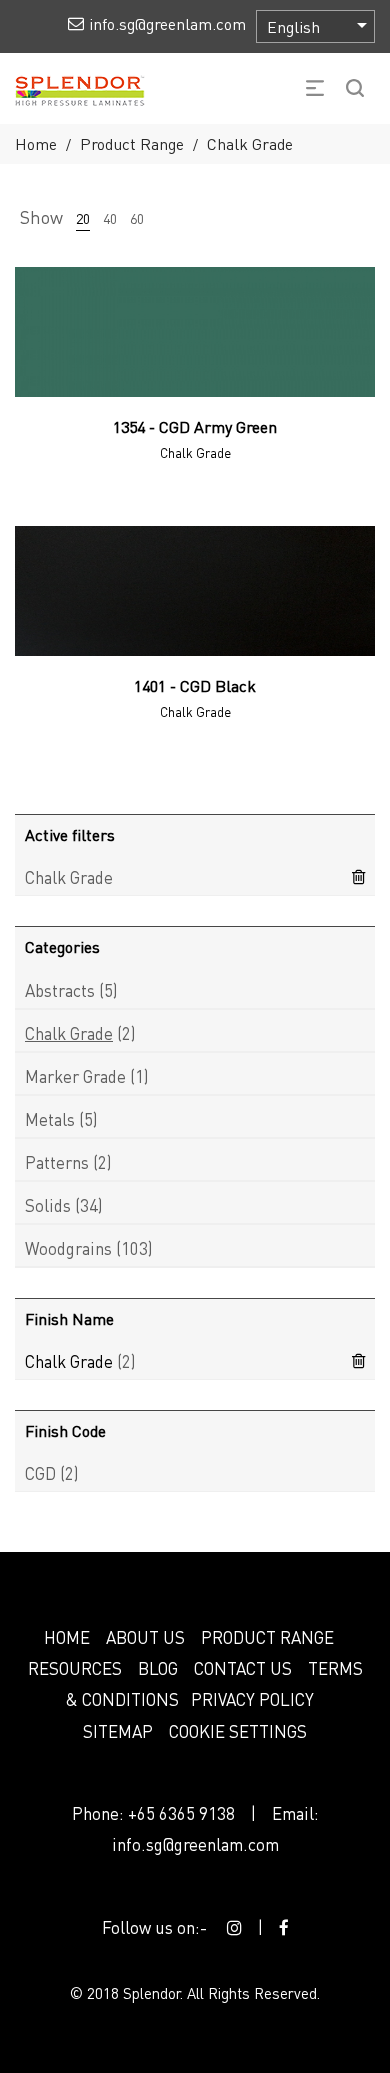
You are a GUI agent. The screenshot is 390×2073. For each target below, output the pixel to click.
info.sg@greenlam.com (195, 1844)
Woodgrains (68, 1248)
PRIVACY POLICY (252, 1699)
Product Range (132, 143)
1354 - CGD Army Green (195, 426)
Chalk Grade (69, 877)
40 (110, 218)
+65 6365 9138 (181, 1813)
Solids (48, 1205)
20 (83, 218)
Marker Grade (75, 1076)
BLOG (158, 1668)
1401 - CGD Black (195, 685)
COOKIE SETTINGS (238, 1731)
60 (137, 218)
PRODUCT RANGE (267, 1637)
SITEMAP (118, 1731)
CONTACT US (243, 1668)
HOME (67, 1637)
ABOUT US (145, 1637)
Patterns (57, 1162)
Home (36, 143)
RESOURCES (75, 1668)
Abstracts (60, 990)
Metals (50, 1119)
